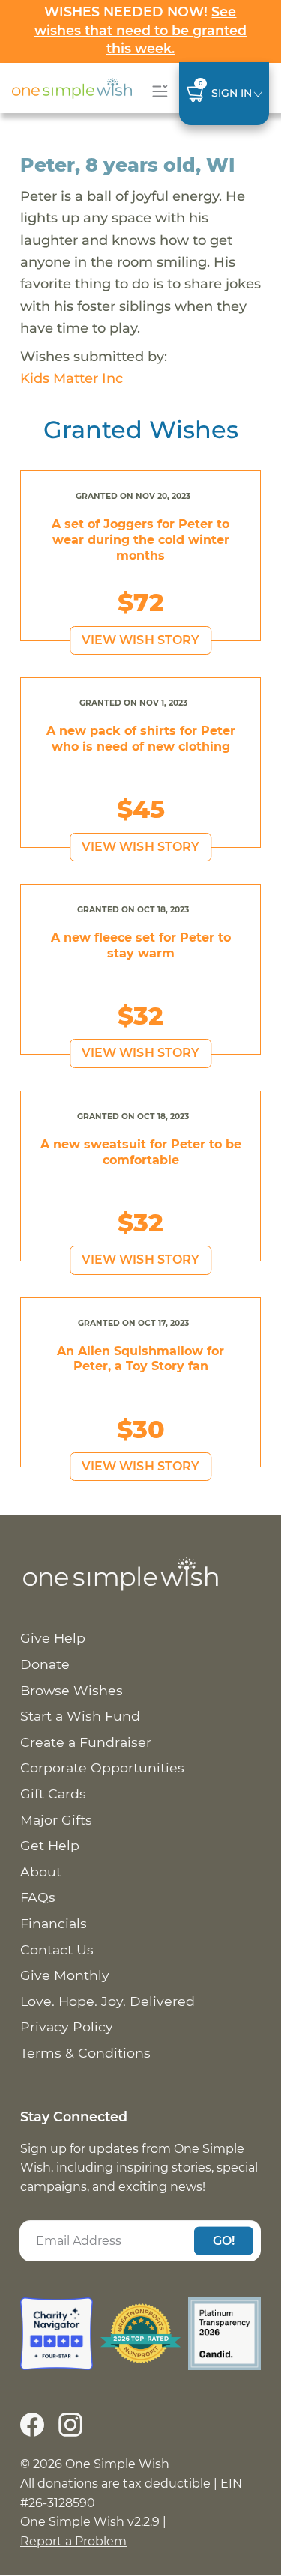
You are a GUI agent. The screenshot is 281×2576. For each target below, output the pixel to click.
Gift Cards (53, 1794)
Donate (45, 1664)
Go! (224, 2240)
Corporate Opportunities (102, 1767)
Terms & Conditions (85, 2053)
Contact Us (57, 1949)
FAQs (38, 1897)
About (41, 1872)
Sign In (232, 93)
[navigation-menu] (157, 91)
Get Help (50, 1845)
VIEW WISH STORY (141, 640)
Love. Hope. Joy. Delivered (108, 2001)
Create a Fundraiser (86, 1742)
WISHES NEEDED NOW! (140, 30)
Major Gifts (56, 1820)
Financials (54, 1923)
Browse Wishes (72, 1690)
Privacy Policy (67, 2027)
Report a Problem (73, 2541)
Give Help (53, 1638)
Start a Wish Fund (80, 1716)
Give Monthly (65, 1975)
